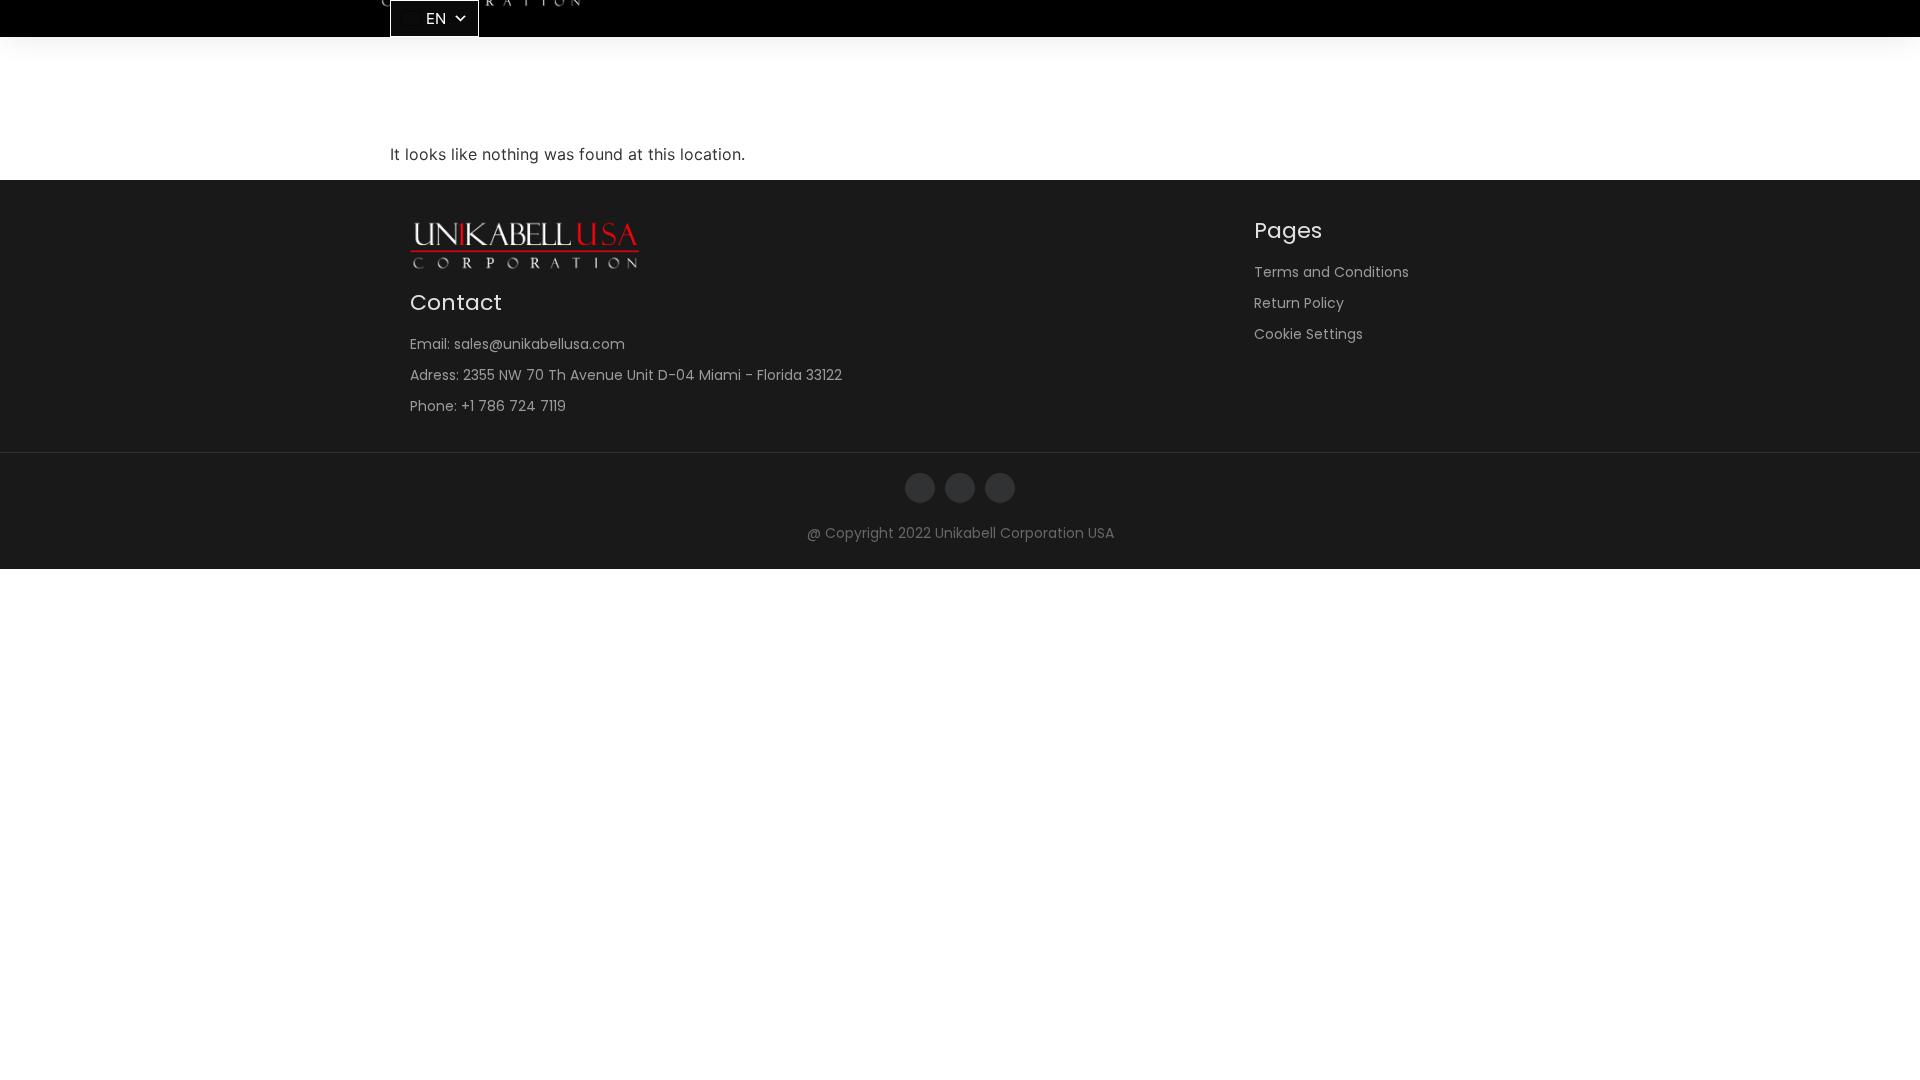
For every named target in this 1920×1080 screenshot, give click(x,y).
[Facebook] (920, 488)
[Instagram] (960, 488)
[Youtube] (1000, 488)
